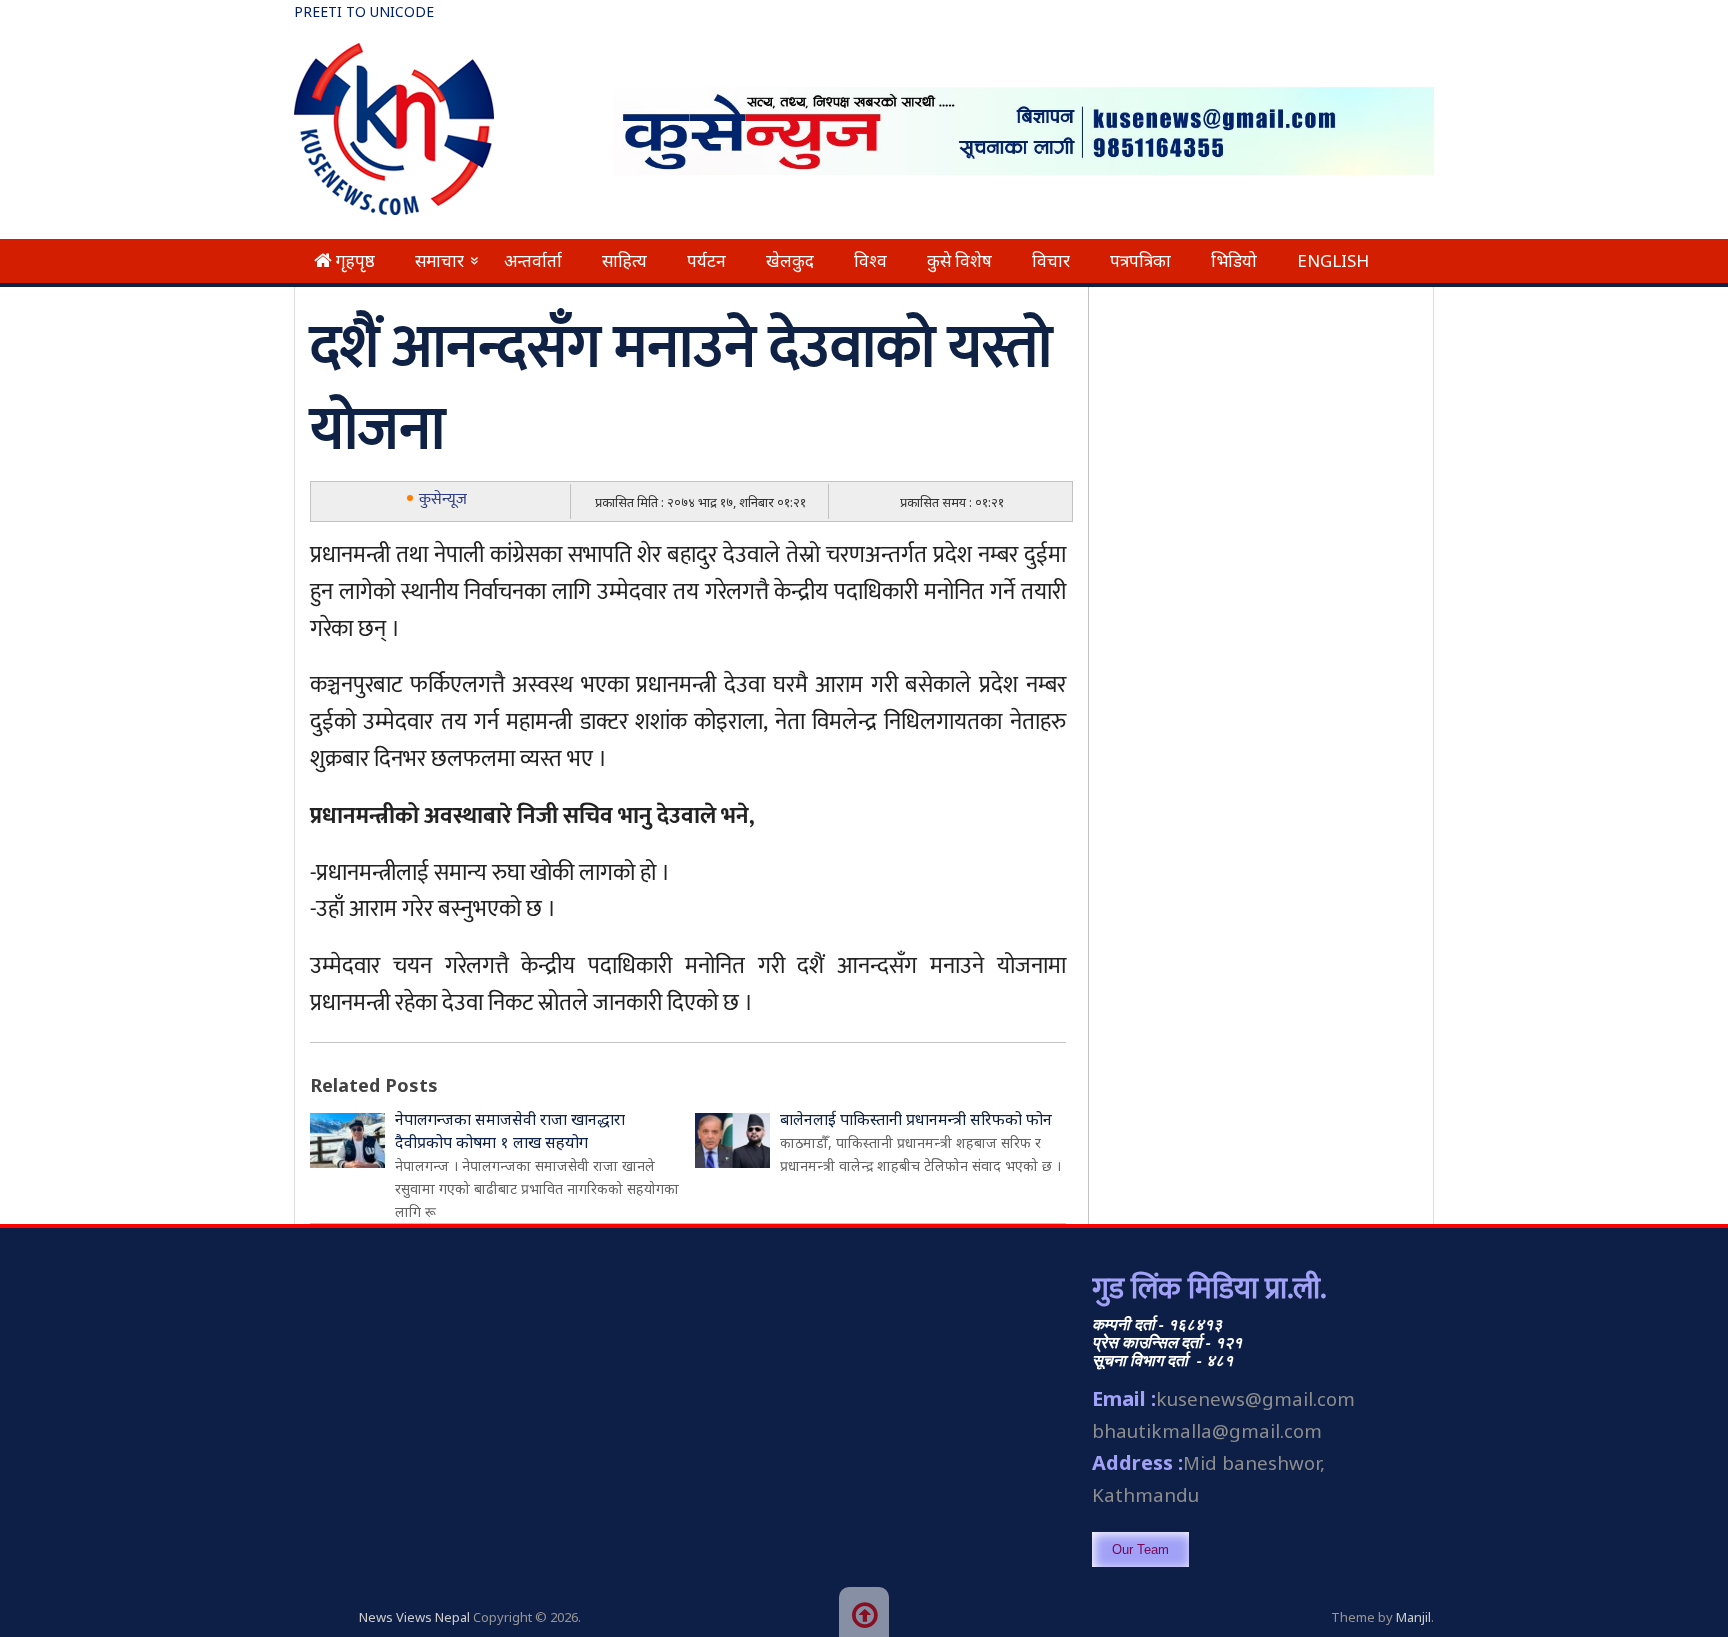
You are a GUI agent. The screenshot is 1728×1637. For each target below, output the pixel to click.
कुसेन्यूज (443, 499)
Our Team (1140, 1549)
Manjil (1413, 1617)
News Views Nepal (414, 1617)
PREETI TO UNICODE (364, 11)
